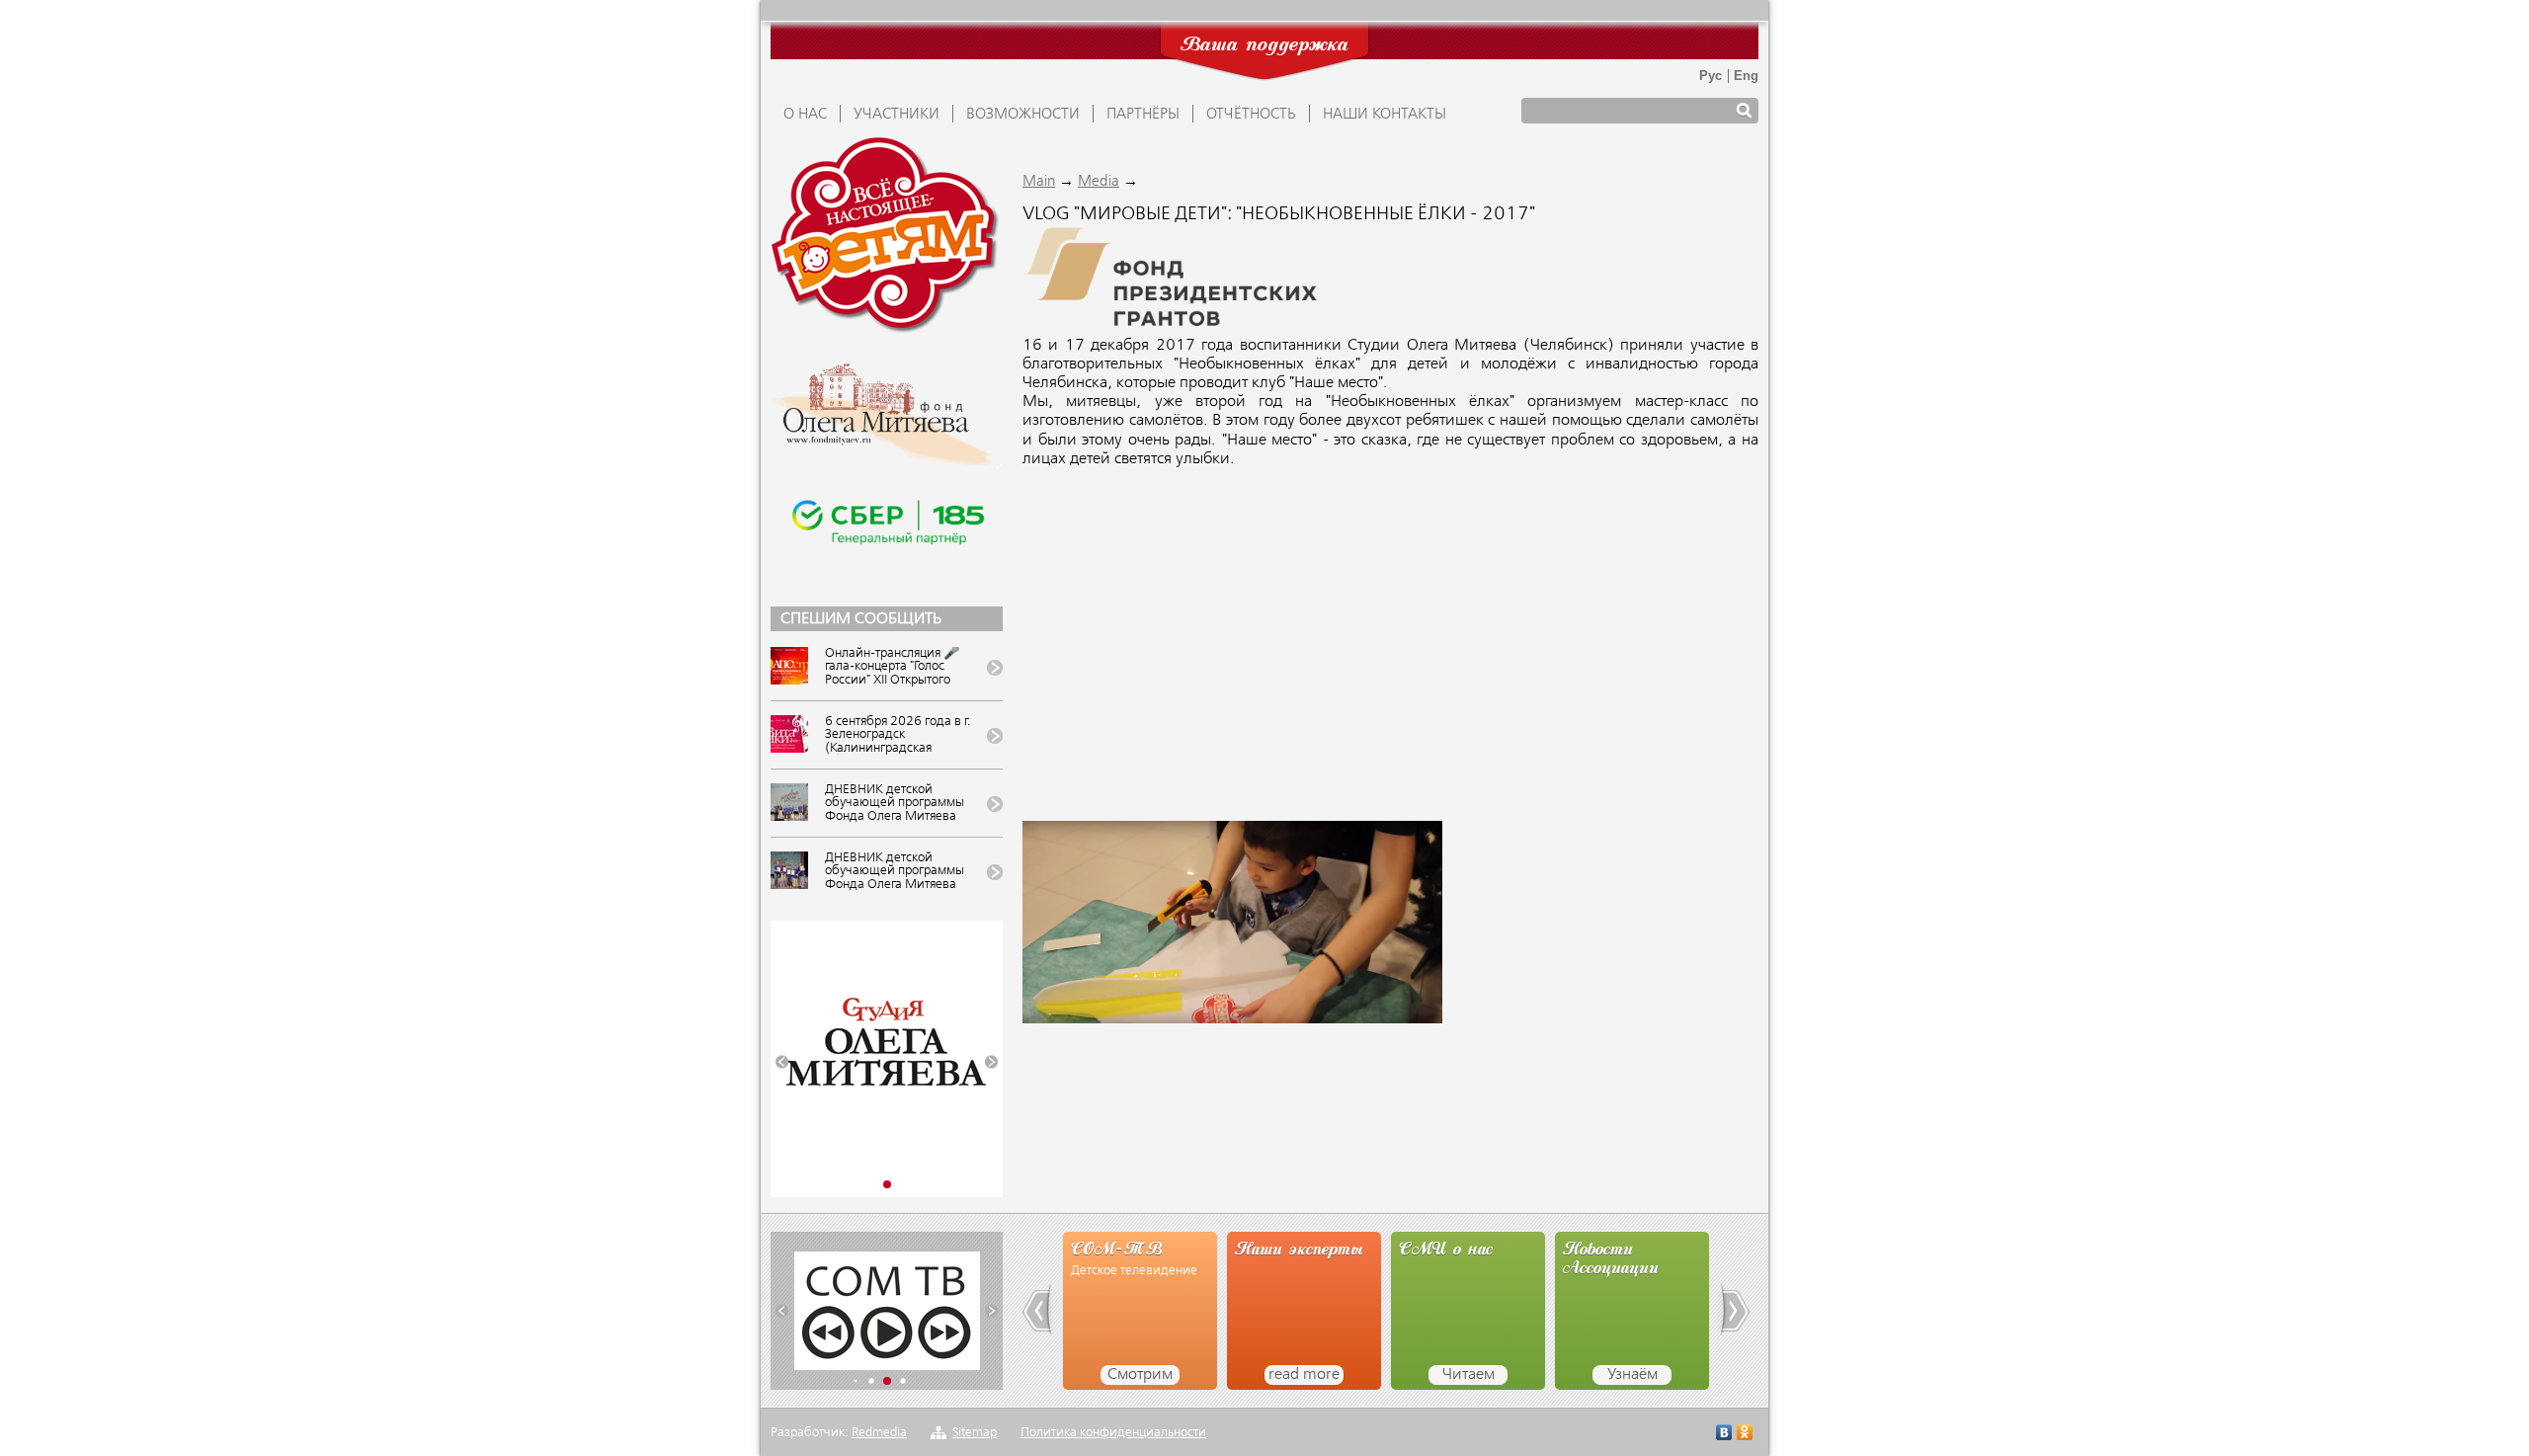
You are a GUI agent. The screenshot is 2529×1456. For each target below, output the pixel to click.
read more (1304, 1375)
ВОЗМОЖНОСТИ (1023, 115)
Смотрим (1140, 1375)
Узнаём (1632, 1375)
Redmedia (879, 1433)
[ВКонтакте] (1724, 1435)
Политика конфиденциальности (1113, 1433)
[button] (782, 1062)
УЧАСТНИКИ (897, 115)
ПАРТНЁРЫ (1143, 115)
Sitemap (975, 1433)
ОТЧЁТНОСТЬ (1251, 115)
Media (1099, 182)
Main (1039, 182)
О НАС (805, 115)
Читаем (1468, 1375)
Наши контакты (1385, 115)
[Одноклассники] (1745, 1435)
